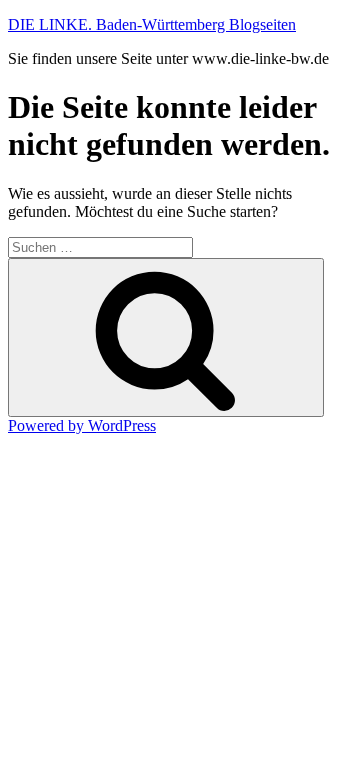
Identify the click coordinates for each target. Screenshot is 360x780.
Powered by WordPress (82, 425)
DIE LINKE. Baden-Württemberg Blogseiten (152, 24)
